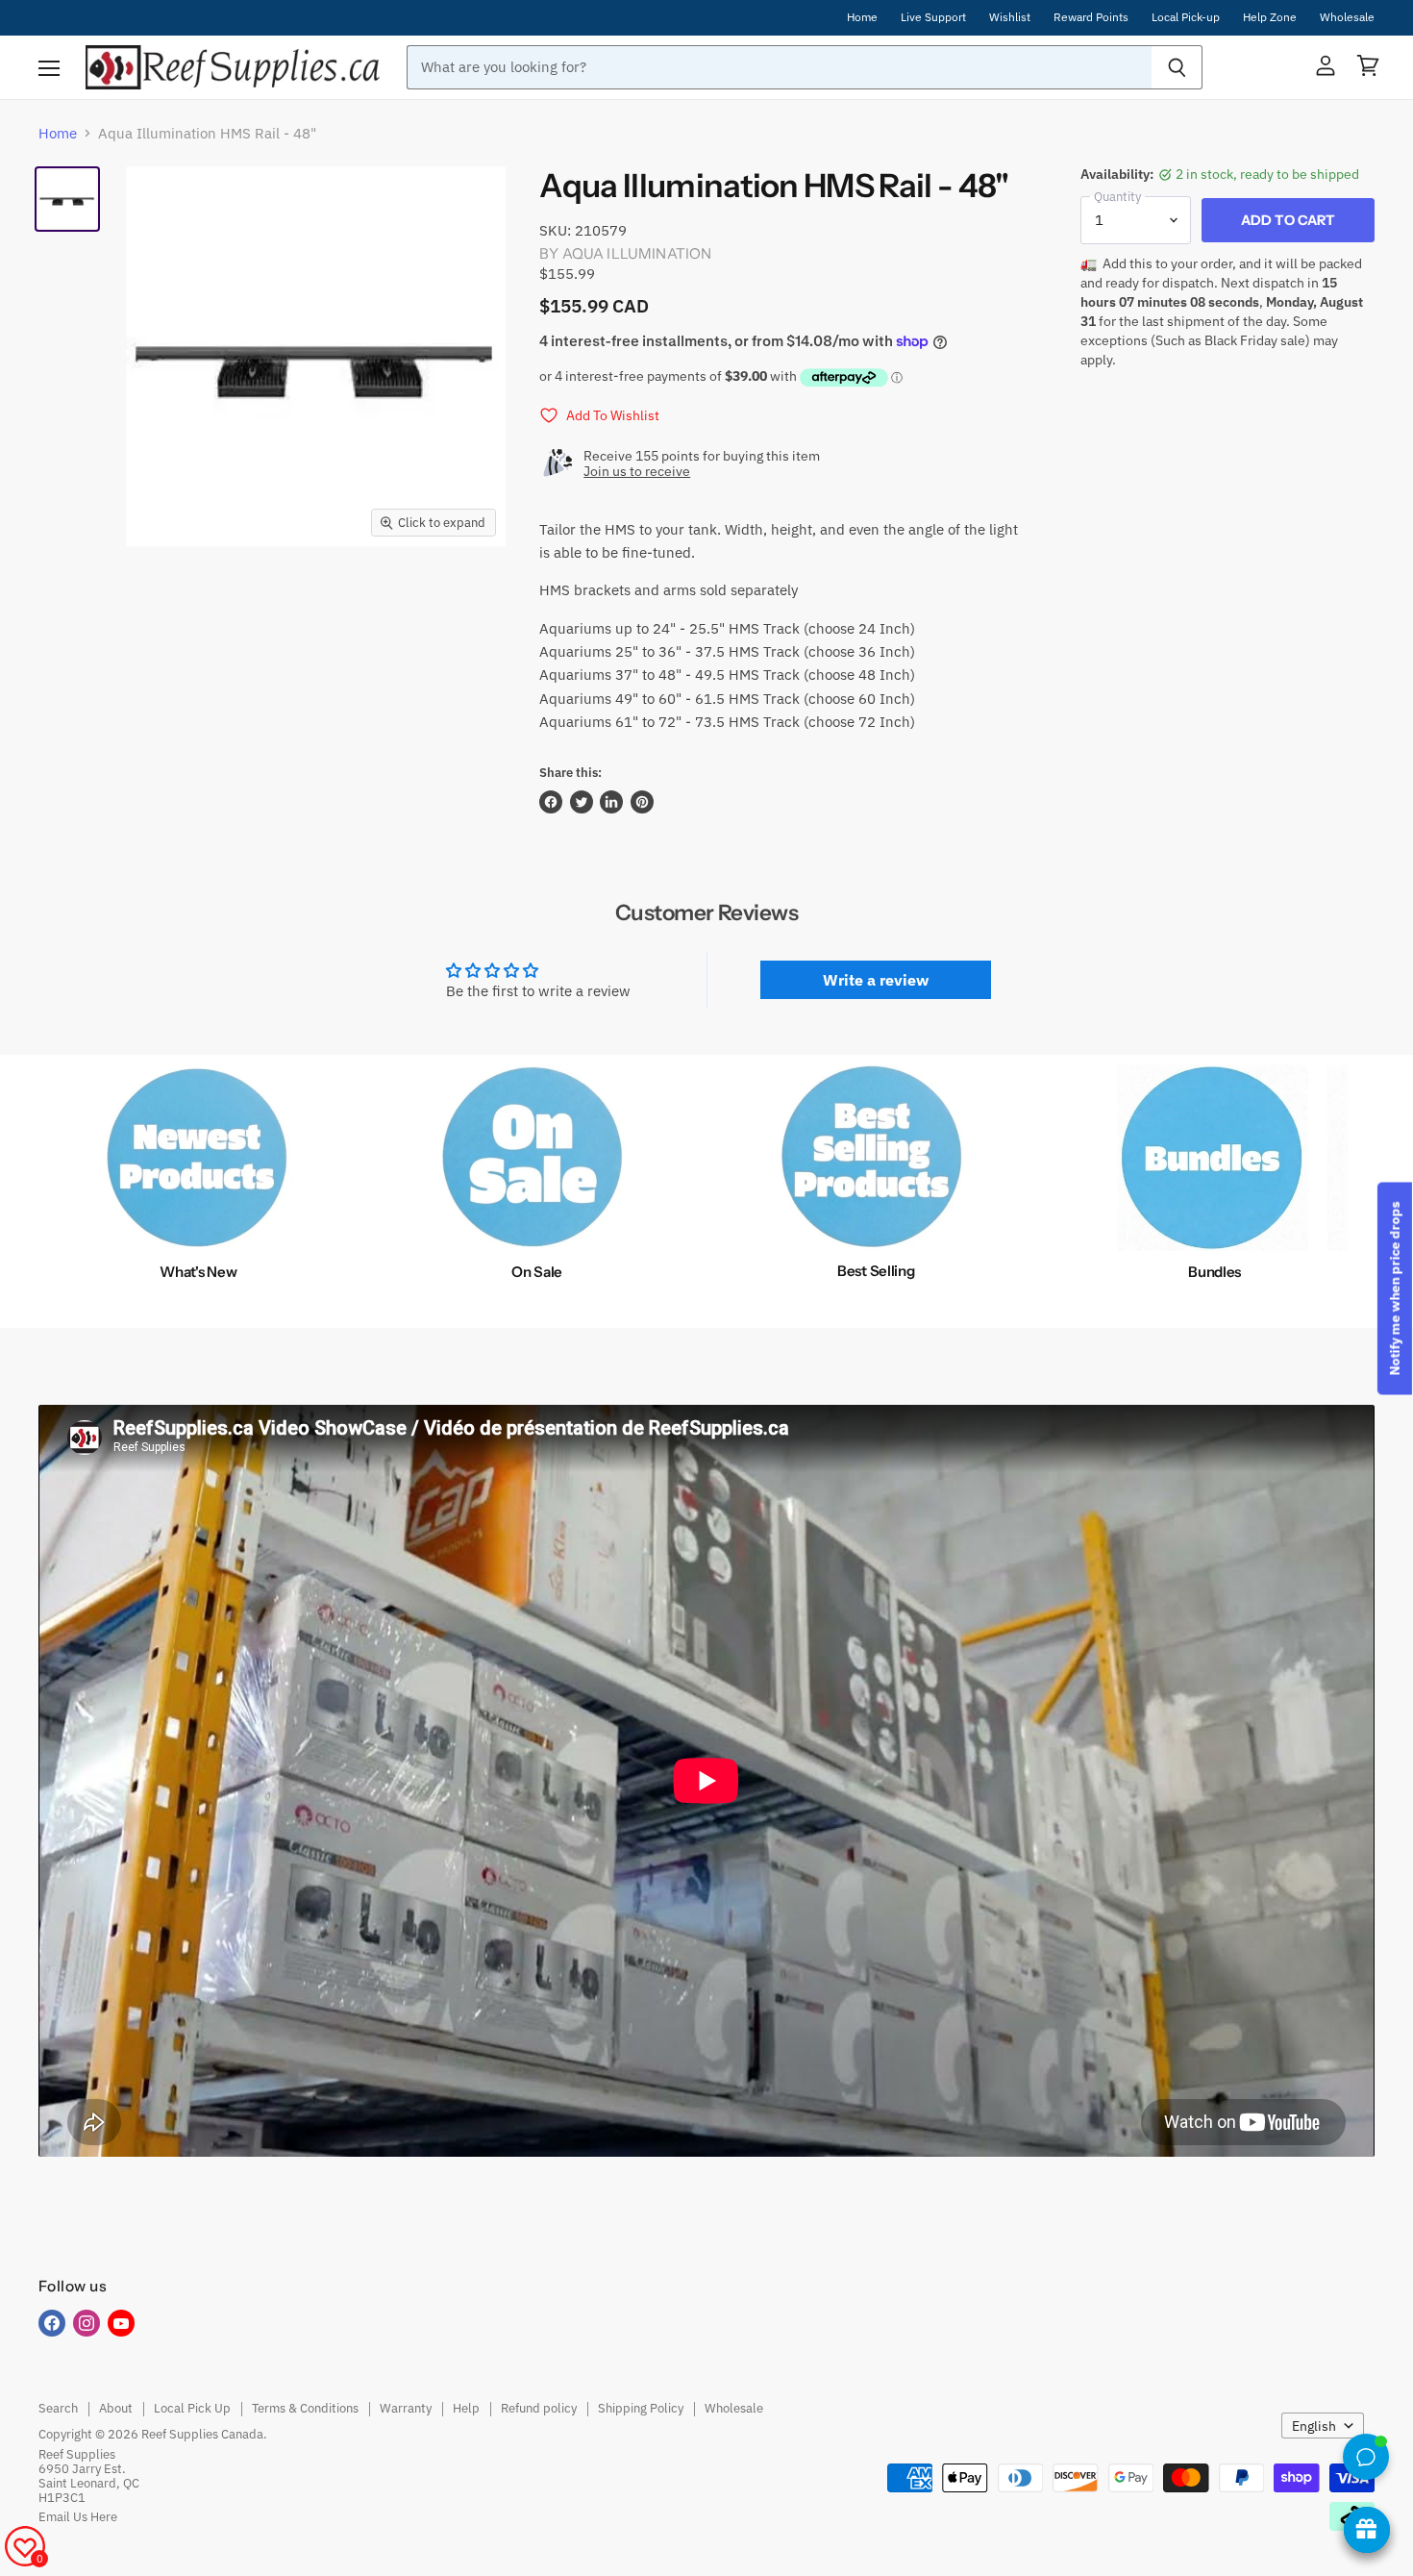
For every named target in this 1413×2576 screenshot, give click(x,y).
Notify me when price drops (1395, 1288)
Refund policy (539, 2408)
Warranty (406, 2408)
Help (466, 2408)
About (116, 2408)
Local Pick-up (1186, 17)
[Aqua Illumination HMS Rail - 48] (67, 199)
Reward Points (1091, 17)
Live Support (933, 17)
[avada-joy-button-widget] (1367, 2530)
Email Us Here (78, 2517)
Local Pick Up (192, 2408)
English (1314, 2426)
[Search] (1177, 67)
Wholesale (1347, 17)
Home (862, 17)
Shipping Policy (641, 2408)
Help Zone (1270, 17)
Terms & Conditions (305, 2408)
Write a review (876, 980)
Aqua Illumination (637, 253)
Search (58, 2408)
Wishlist (1010, 17)
